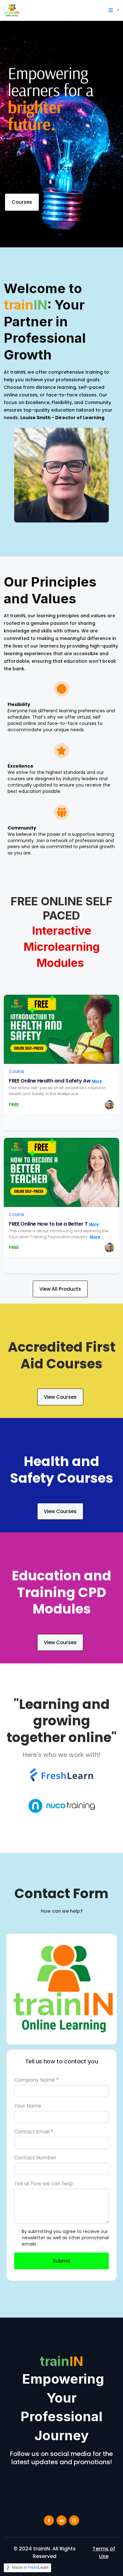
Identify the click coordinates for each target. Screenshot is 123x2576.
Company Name (36, 2080)
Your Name (28, 2106)
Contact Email (34, 2132)
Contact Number (35, 2158)
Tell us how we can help (44, 2184)
